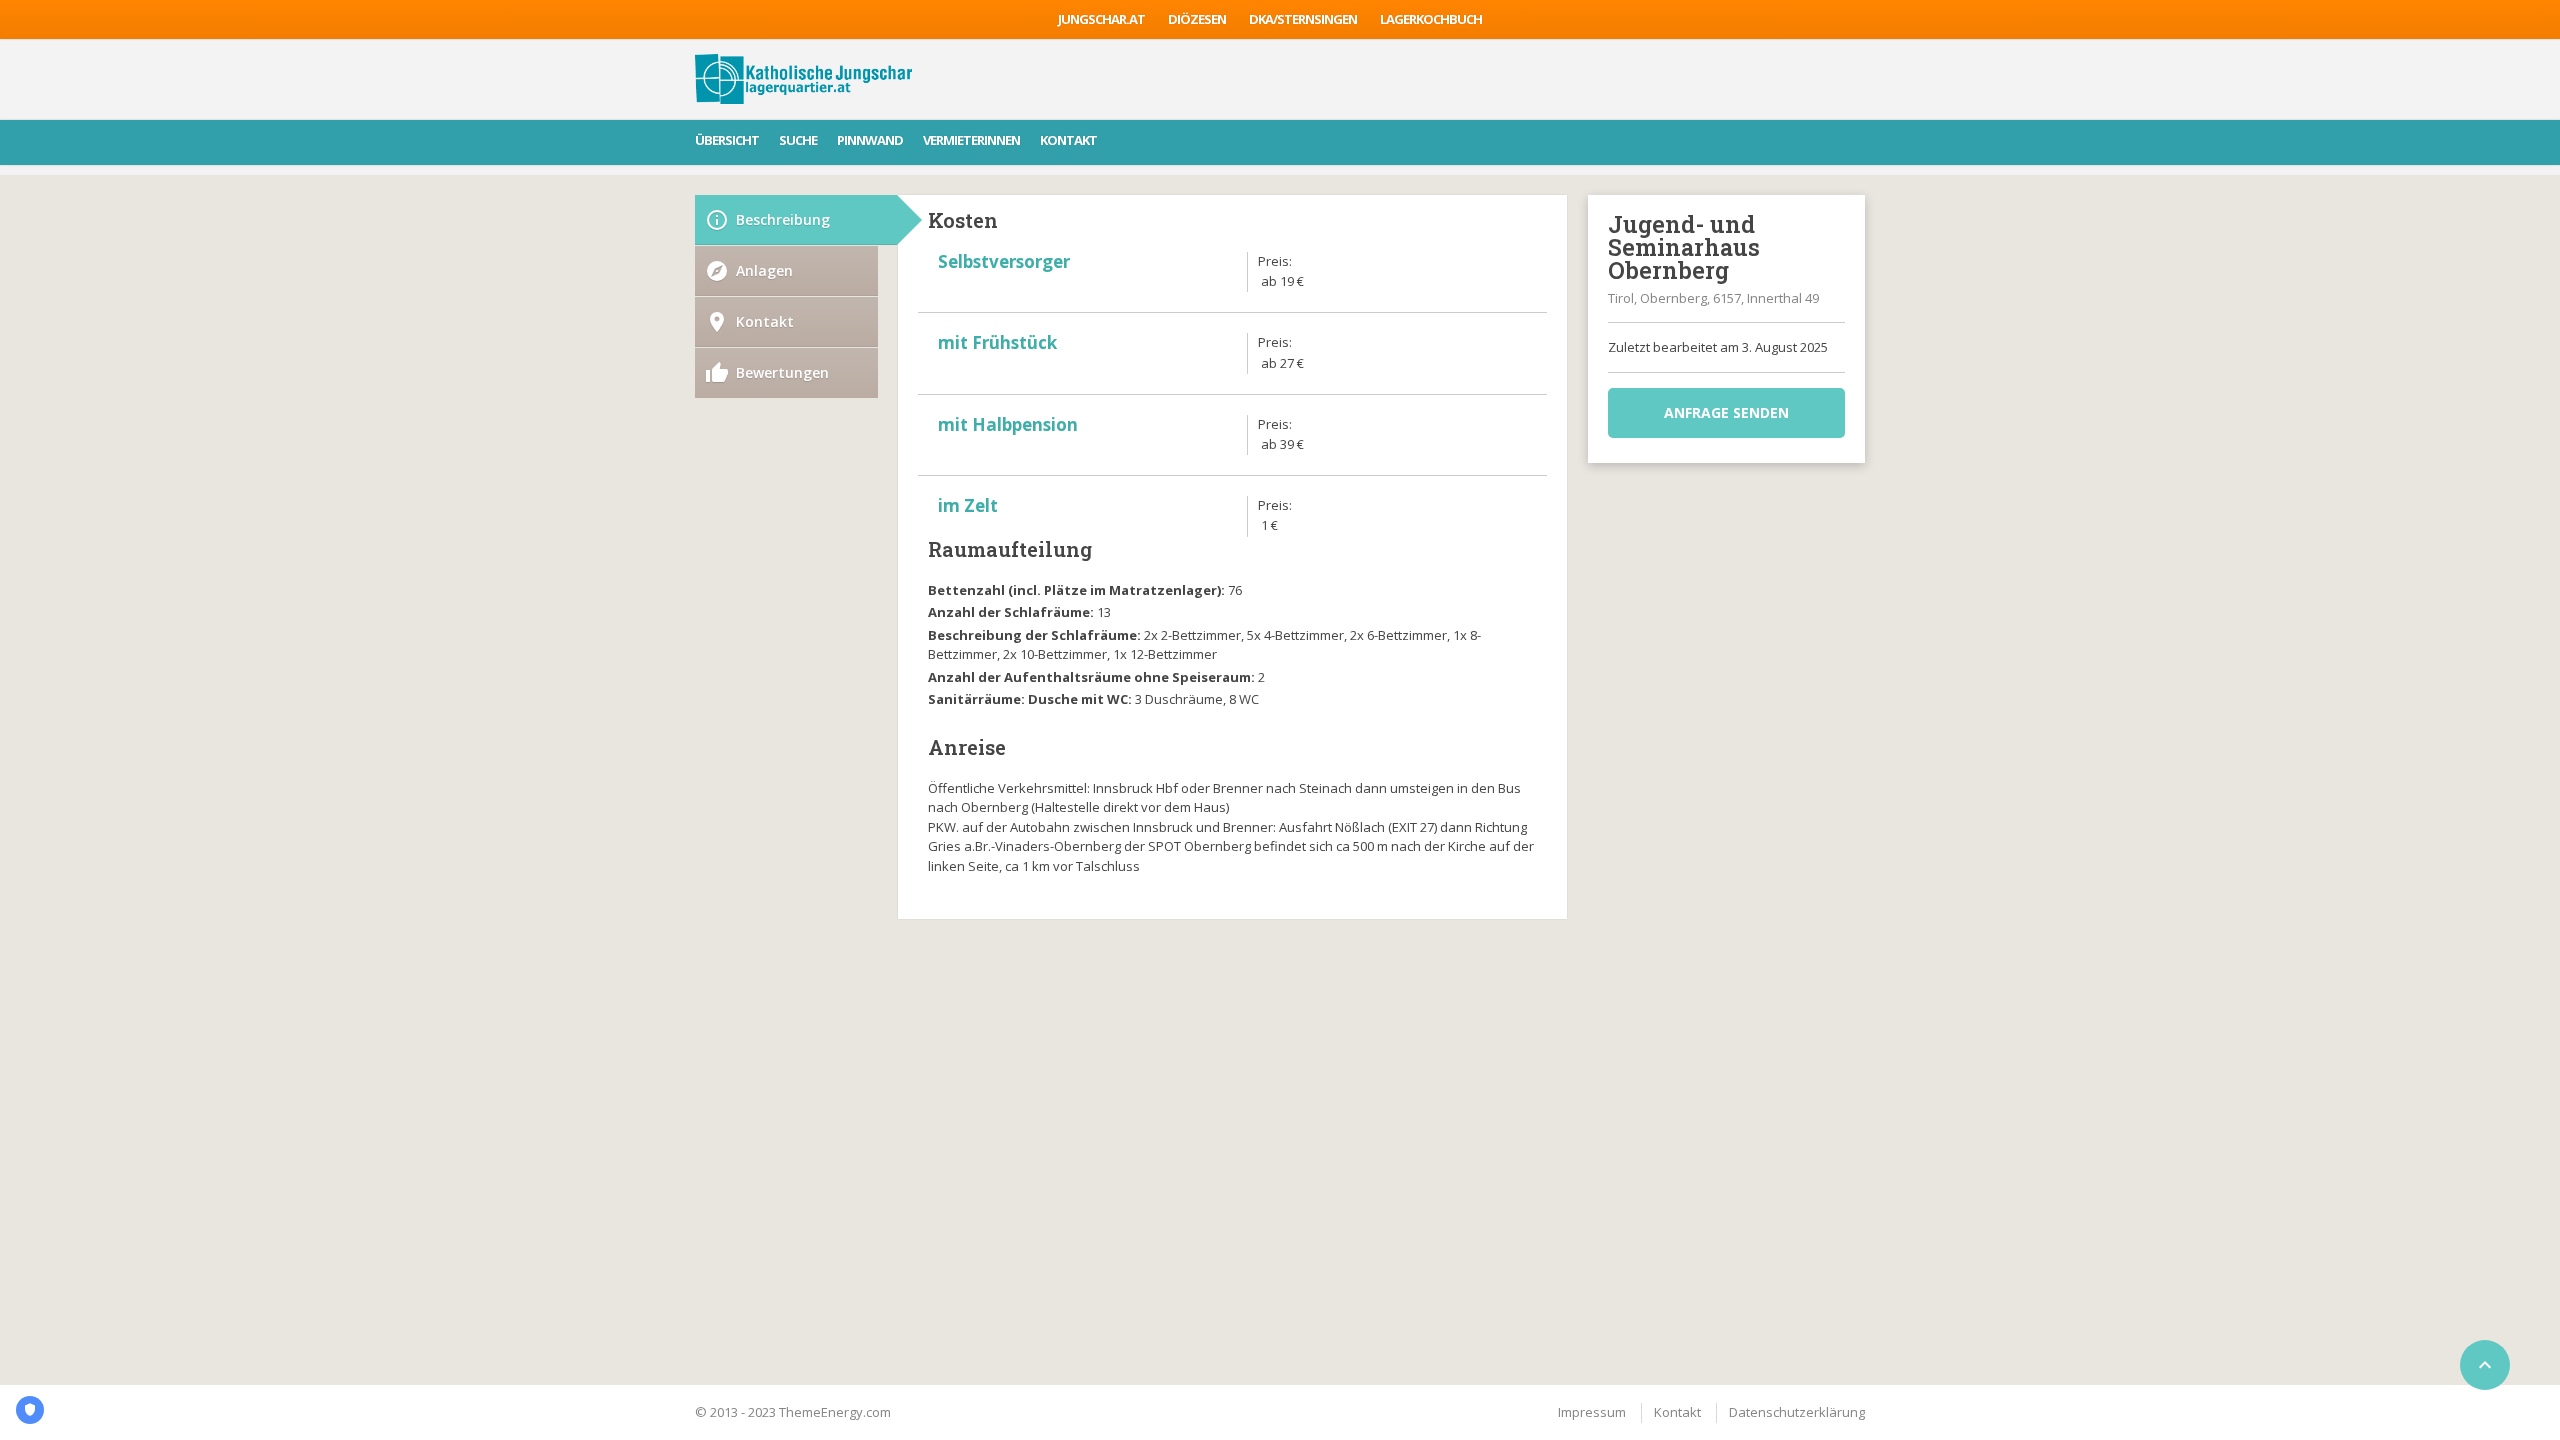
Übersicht (727, 140)
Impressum (1592, 1412)
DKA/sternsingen (1303, 19)
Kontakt (1068, 140)
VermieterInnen (971, 140)
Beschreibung (783, 219)
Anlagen (764, 270)
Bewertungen (782, 372)
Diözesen (1197, 19)
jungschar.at (1101, 19)
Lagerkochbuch (1431, 19)
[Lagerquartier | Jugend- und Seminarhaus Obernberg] (803, 79)
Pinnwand (870, 140)
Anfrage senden (1726, 412)
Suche (798, 140)
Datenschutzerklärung (1797, 1412)
